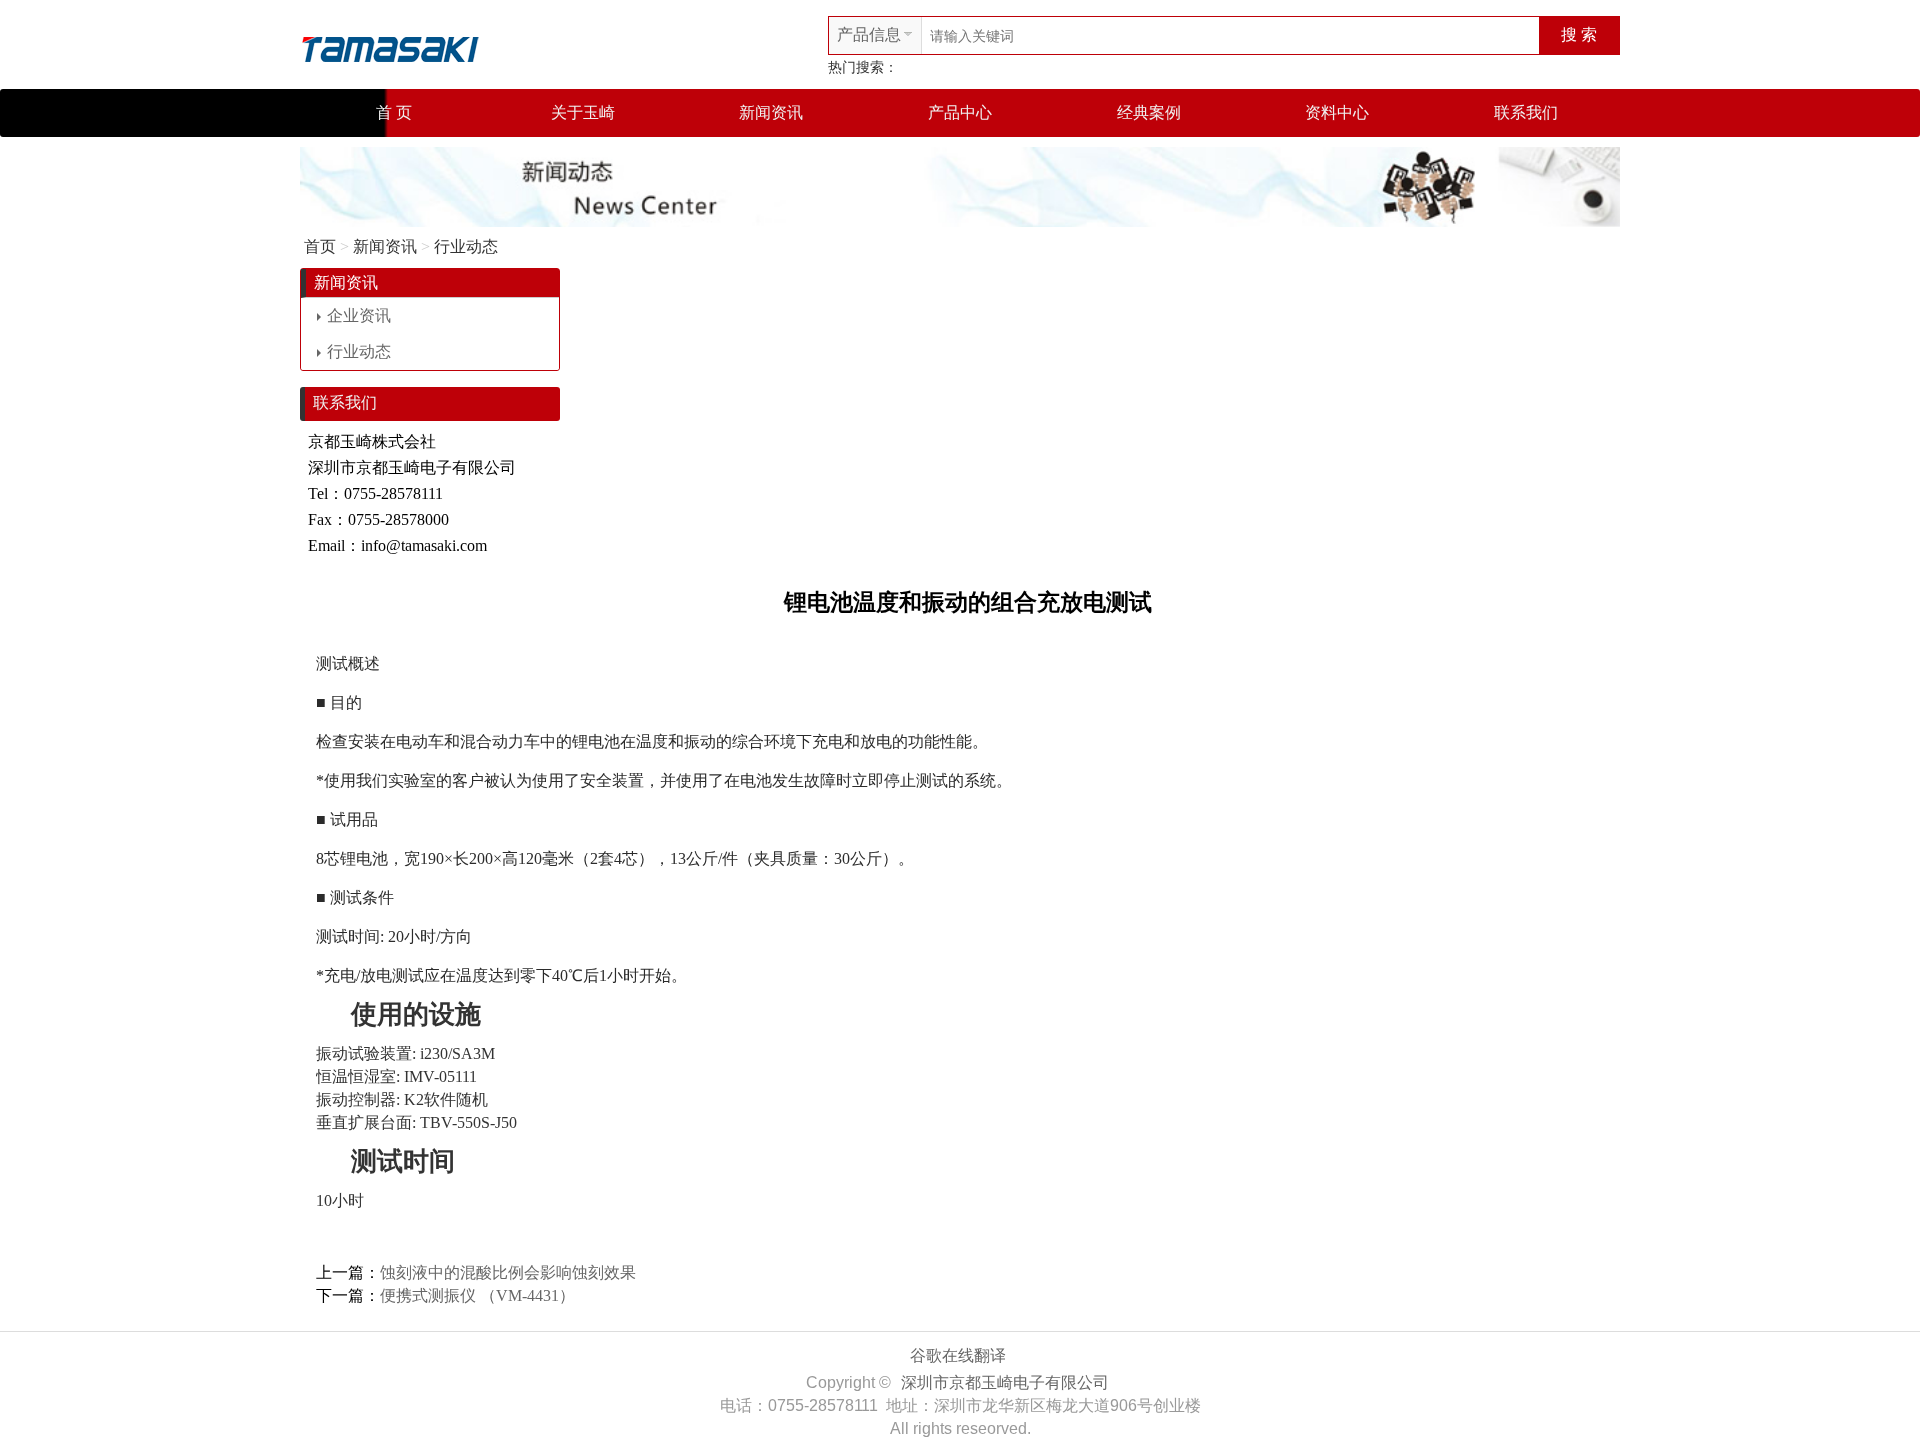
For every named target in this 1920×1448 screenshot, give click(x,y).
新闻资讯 (771, 112)
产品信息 (869, 34)
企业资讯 (359, 315)
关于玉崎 (583, 112)
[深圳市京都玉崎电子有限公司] (390, 46)
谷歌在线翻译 (958, 1355)
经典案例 (1149, 112)
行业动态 (466, 246)
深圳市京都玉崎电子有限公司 (1005, 1382)
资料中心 (1337, 112)
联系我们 (1526, 112)
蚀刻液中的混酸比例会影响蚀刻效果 (508, 1272)
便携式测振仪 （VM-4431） (477, 1295)
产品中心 (960, 112)
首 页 (394, 112)
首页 (320, 246)
